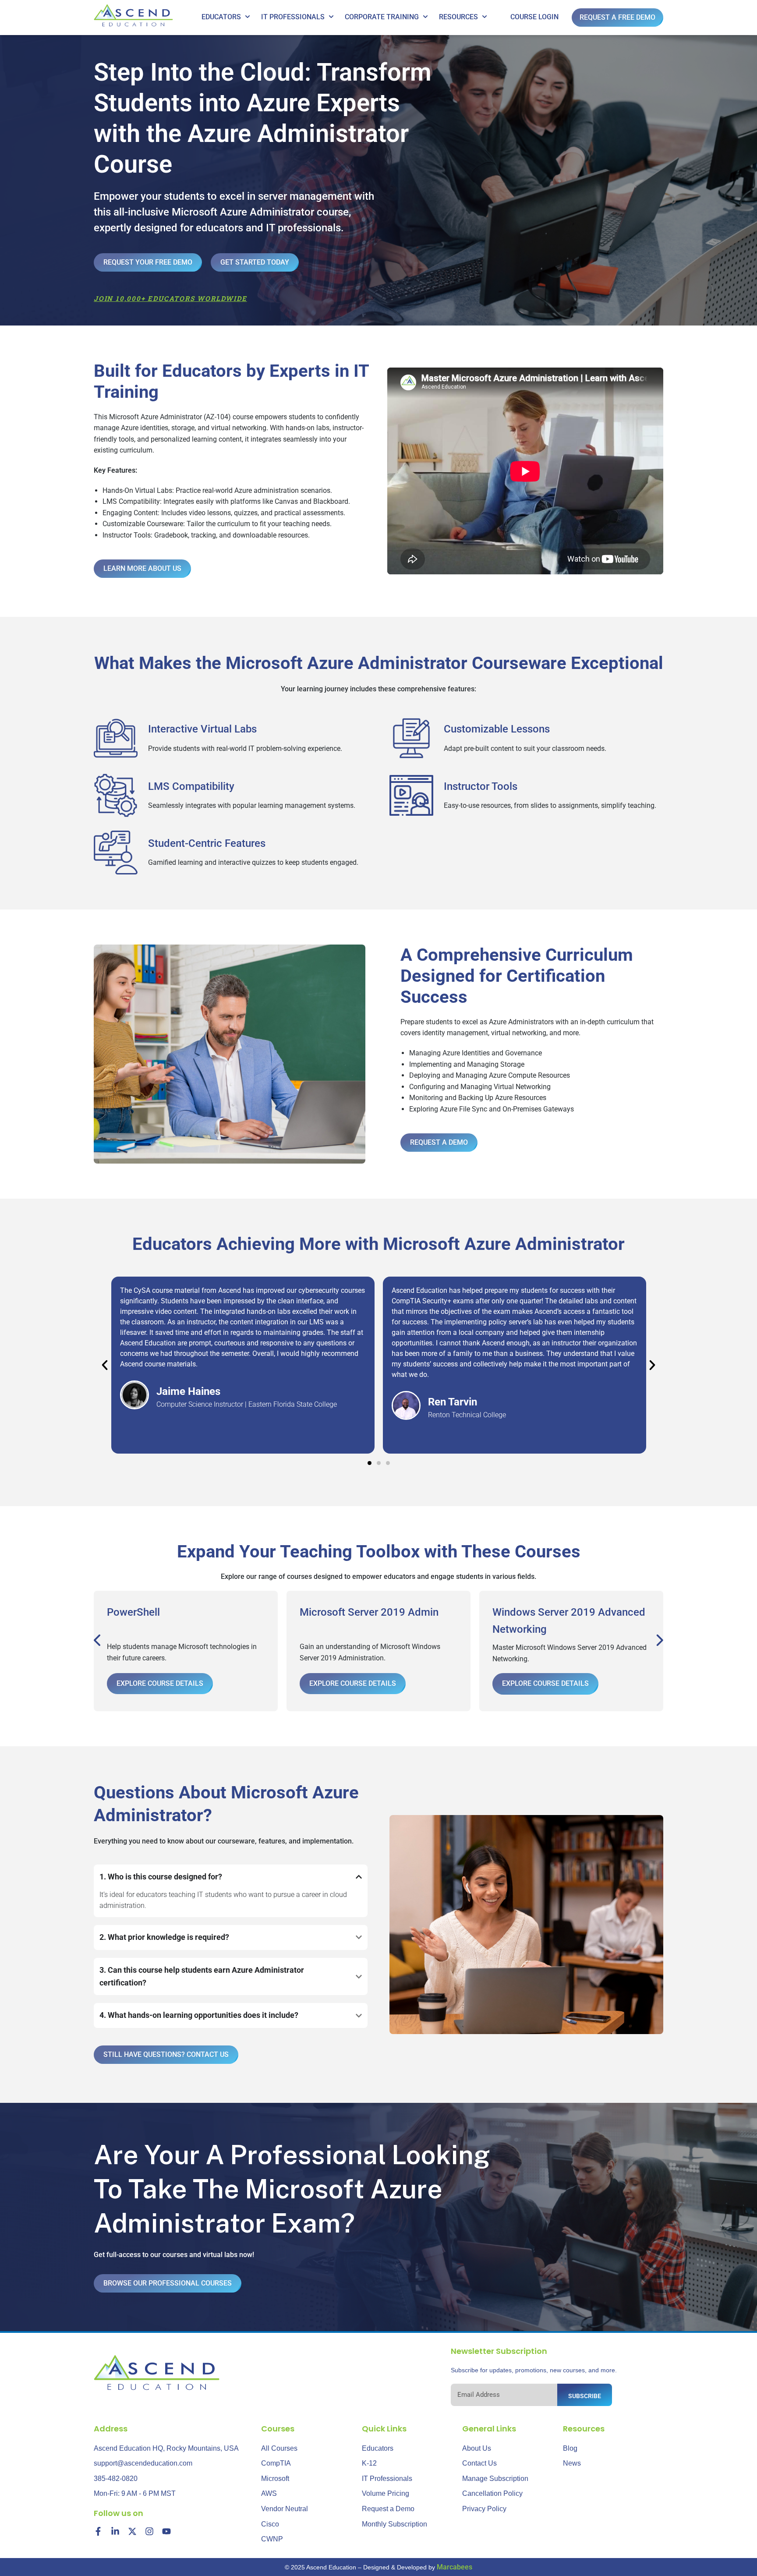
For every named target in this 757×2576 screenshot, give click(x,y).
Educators (221, 17)
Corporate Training (382, 17)
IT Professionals (293, 17)
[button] (105, 1365)
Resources (458, 17)
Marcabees (455, 2567)
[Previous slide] (98, 1641)
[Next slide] (659, 1641)
